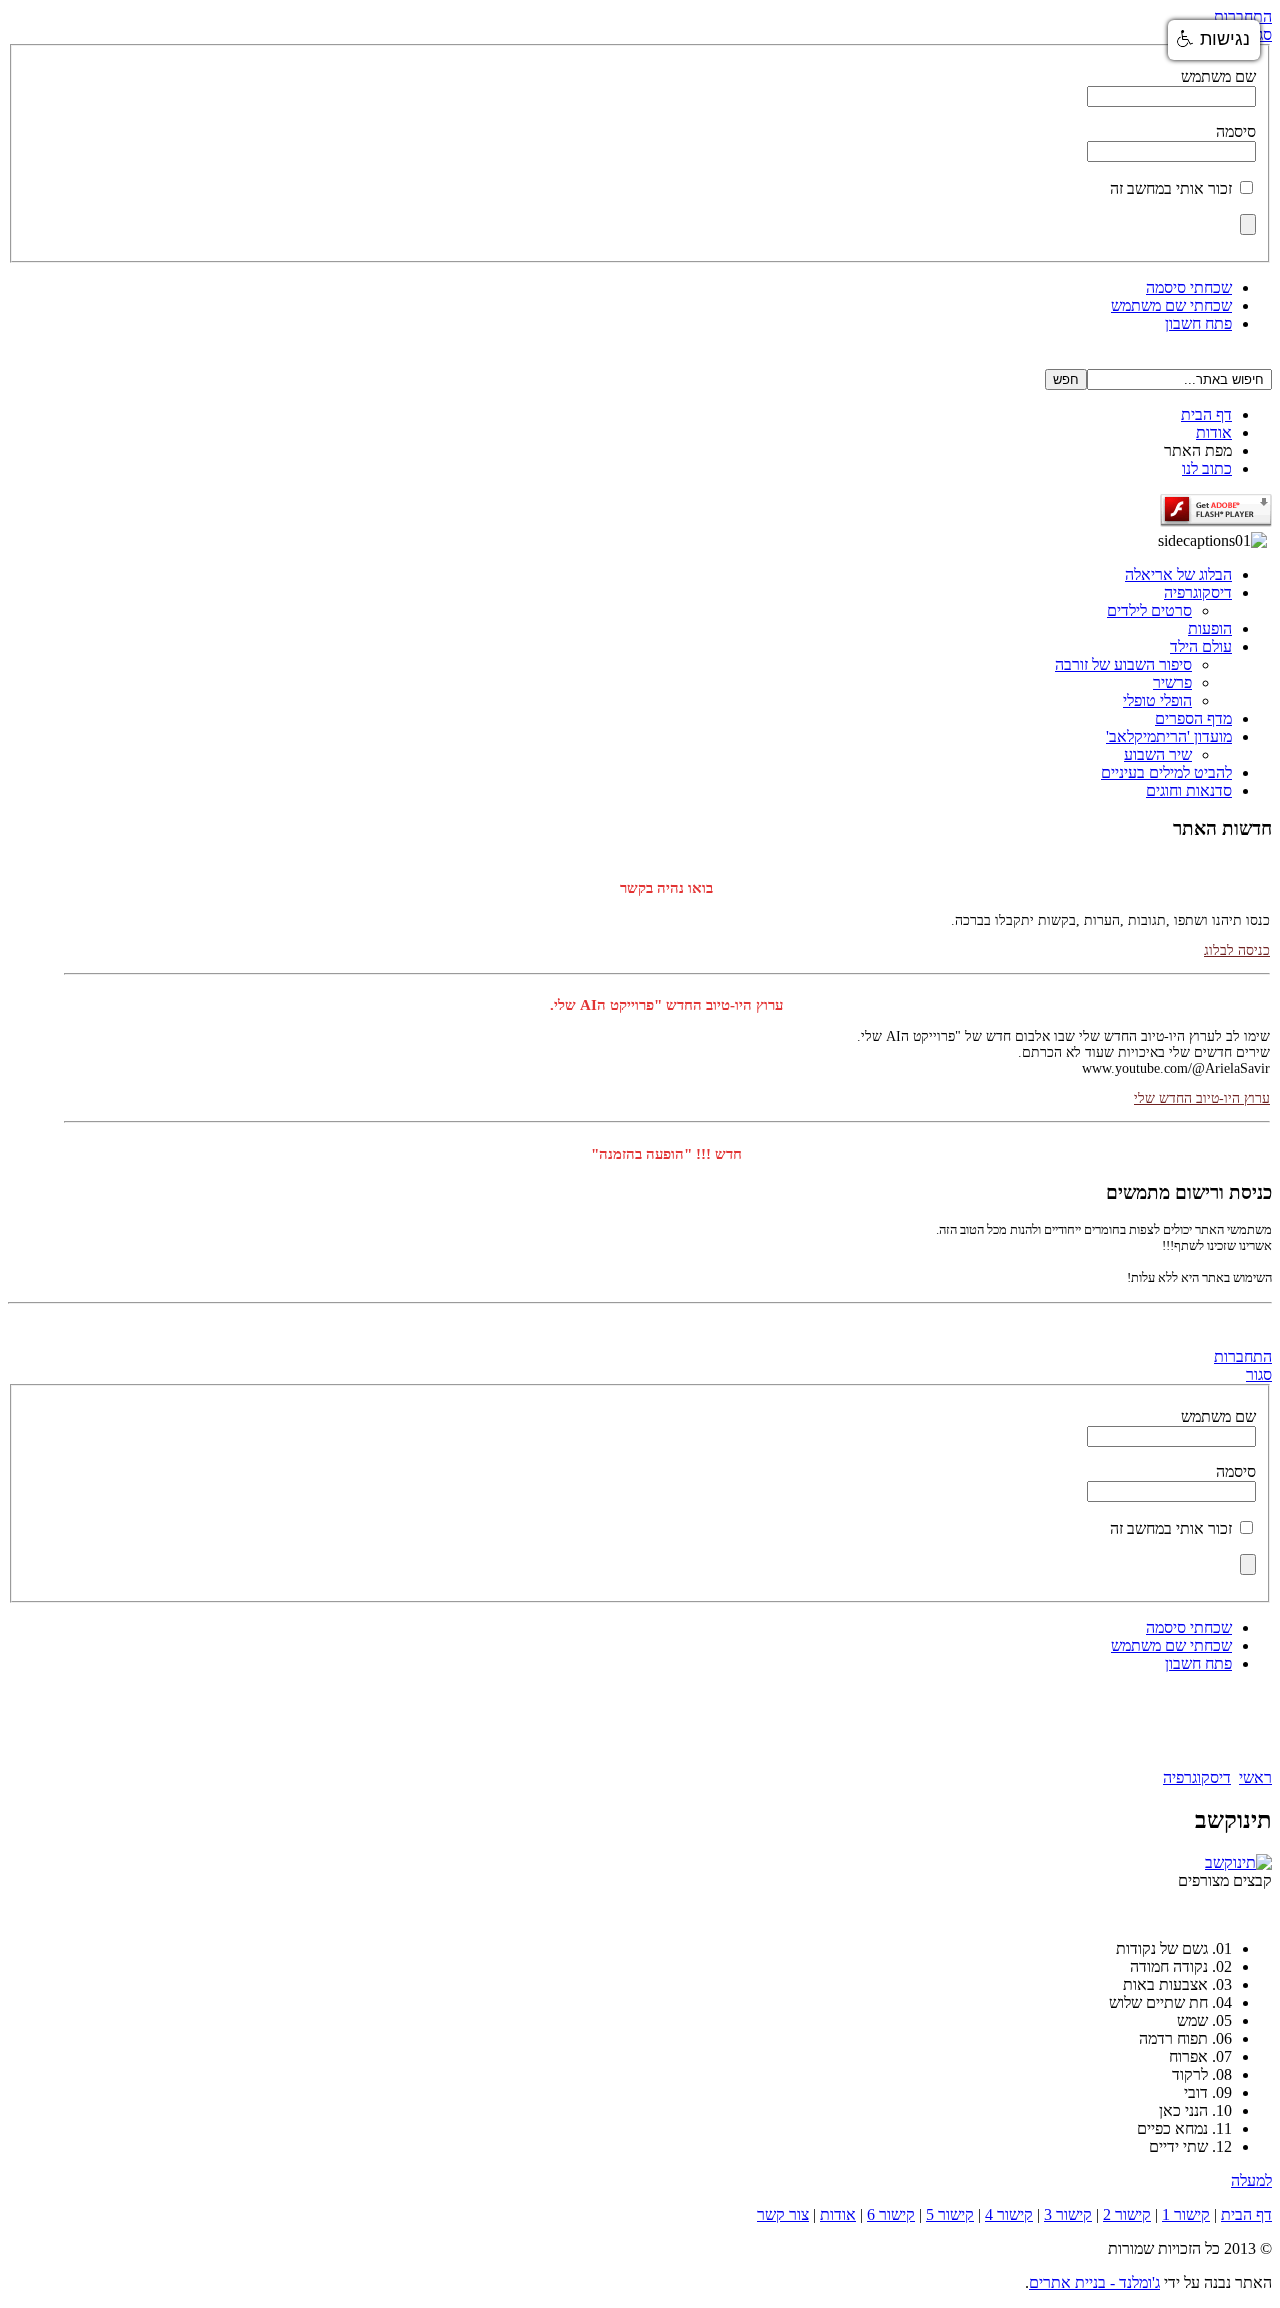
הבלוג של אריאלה (1178, 574)
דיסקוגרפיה (1198, 592)
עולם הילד (1201, 646)
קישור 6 (891, 2214)
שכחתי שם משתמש (1171, 305)
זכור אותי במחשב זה (1171, 188)
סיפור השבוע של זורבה (1123, 664)
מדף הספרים (1193, 718)
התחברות (1243, 16)
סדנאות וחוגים (1189, 790)
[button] (1214, 40)
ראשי (1255, 1777)
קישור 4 (1009, 2214)
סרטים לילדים (1149, 610)
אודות (1214, 432)
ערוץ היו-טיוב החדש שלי (1202, 1086)
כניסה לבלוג (1237, 938)
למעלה (1251, 2180)
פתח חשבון (1198, 323)
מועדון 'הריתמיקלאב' (1169, 736)
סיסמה (1236, 131)
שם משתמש (1218, 76)
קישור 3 (1068, 2214)
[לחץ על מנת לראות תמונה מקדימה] (1238, 1862)
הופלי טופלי (1157, 700)
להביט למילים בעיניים (1166, 772)
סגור (1259, 1374)
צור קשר (783, 2214)
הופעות (1210, 628)
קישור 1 (1186, 2214)
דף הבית (1206, 414)
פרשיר (1172, 682)
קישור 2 (1127, 2214)
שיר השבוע (1158, 754)
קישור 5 (950, 2214)
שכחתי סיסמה (1189, 287)
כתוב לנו (1207, 468)
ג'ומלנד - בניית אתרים (1094, 2282)
